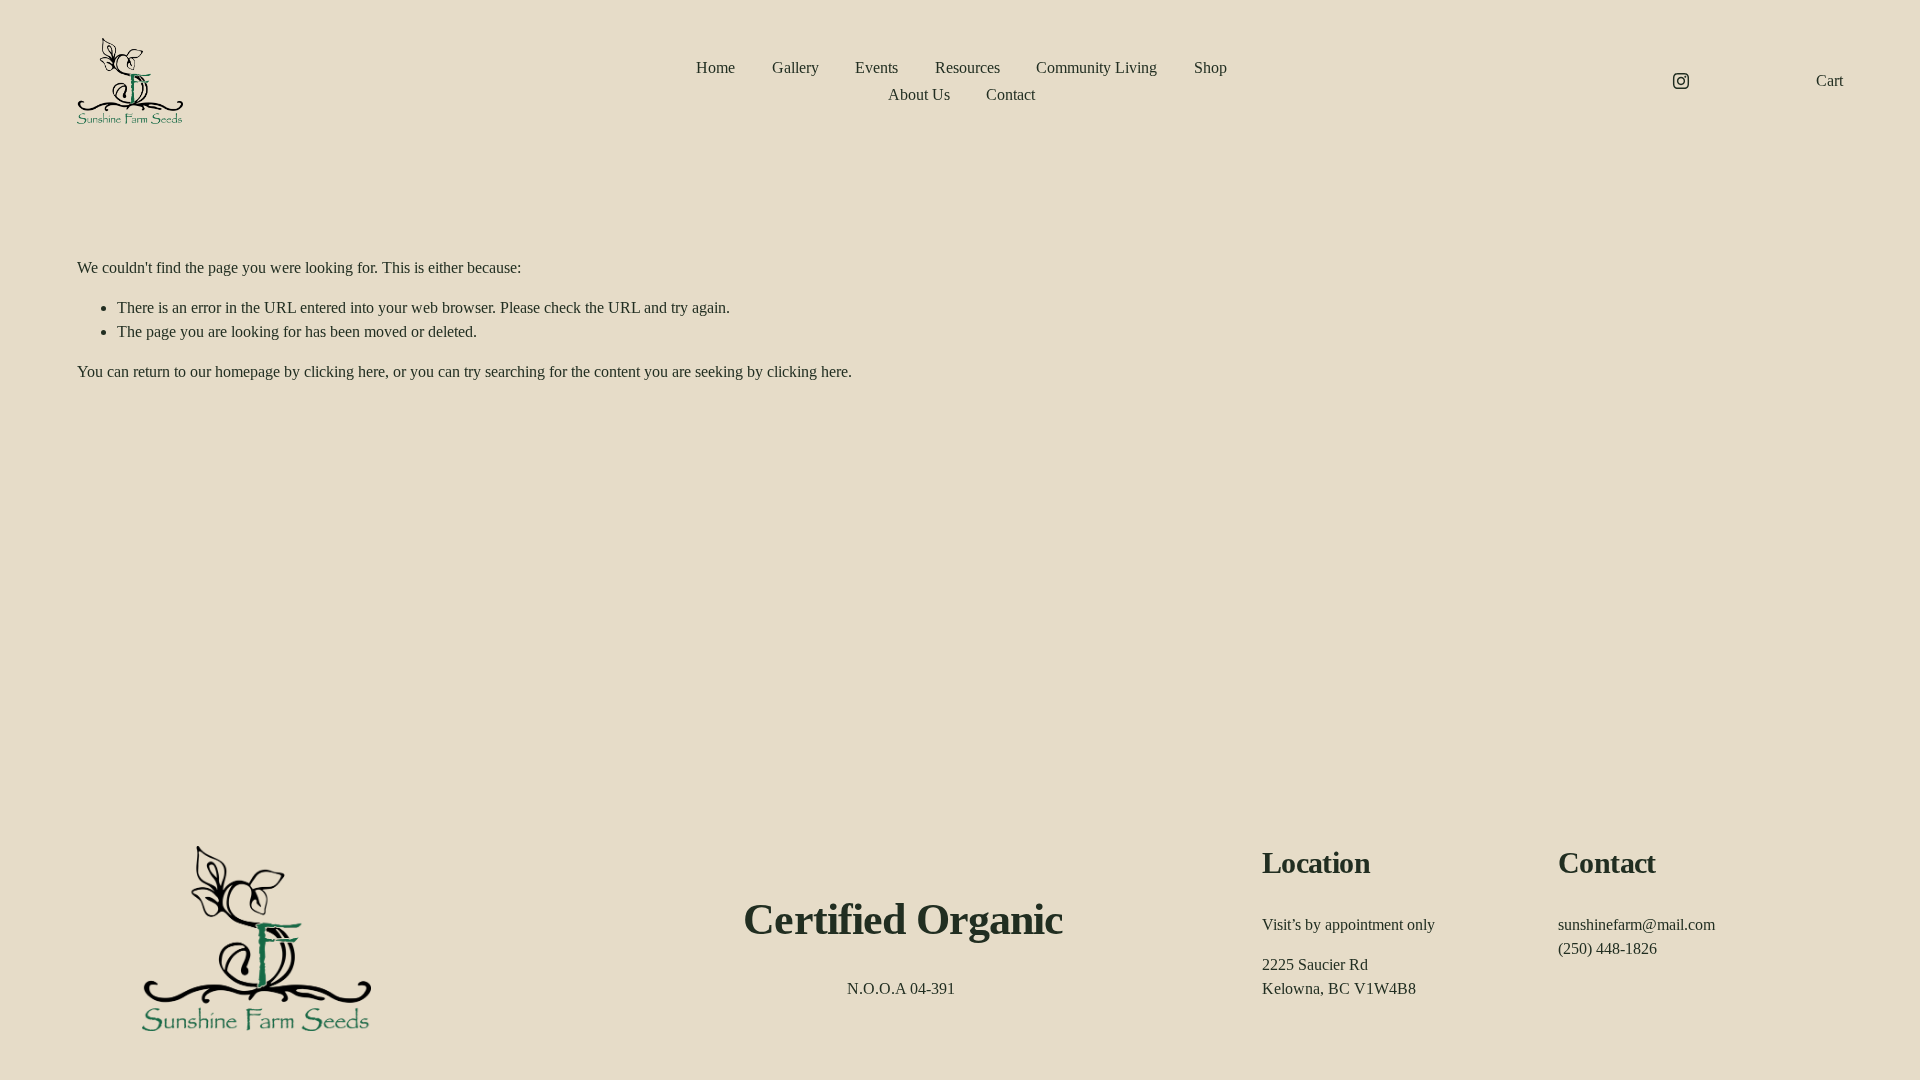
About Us (919, 94)
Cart (1829, 80)
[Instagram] (1681, 81)
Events (876, 67)
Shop (1210, 67)
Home (715, 67)
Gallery (795, 67)
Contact (1010, 94)
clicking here (344, 371)
